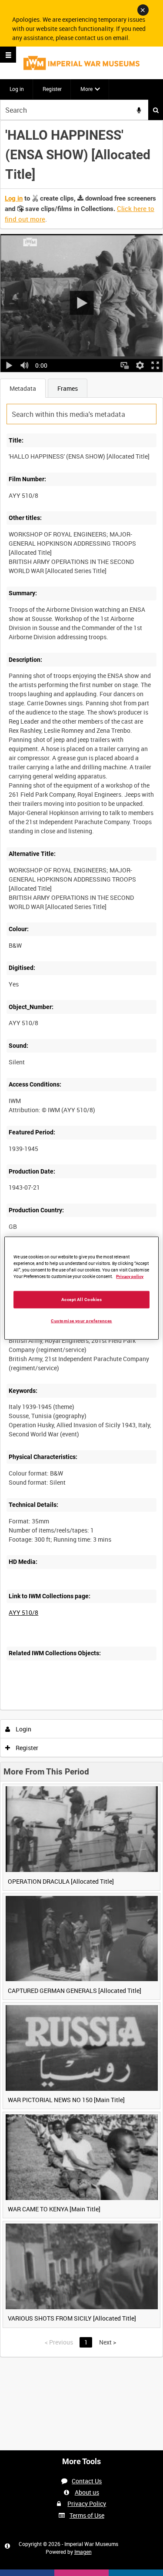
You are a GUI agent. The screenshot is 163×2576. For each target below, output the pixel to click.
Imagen (83, 2552)
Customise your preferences (81, 1320)
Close (143, 10)
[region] (81, 1288)
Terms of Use (87, 2515)
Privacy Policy (87, 2504)
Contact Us (87, 2481)
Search (156, 110)
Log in (17, 89)
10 (61, 1709)
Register (52, 89)
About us (87, 2492)
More (86, 89)
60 (108, 1709)
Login (23, 1729)
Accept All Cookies (82, 1299)
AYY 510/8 (23, 1612)
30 (84, 1709)
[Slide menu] (8, 55)
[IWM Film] (81, 63)
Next (108, 2342)
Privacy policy (130, 1276)
